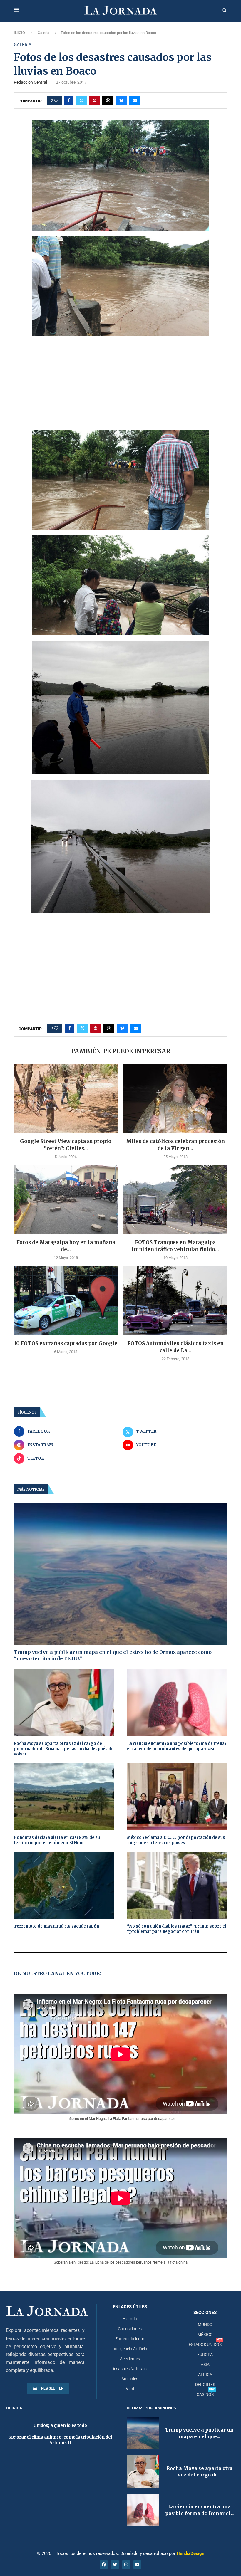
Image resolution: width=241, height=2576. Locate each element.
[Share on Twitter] (81, 100)
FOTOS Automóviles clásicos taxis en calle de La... (175, 1347)
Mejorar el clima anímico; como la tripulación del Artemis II (60, 2440)
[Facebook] (104, 2565)
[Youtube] (137, 2565)
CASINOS (205, 2394)
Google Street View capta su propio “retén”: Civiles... (66, 1145)
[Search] (224, 11)
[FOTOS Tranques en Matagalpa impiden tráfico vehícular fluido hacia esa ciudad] (175, 1200)
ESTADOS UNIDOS (205, 2345)
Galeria (43, 33)
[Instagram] (126, 2565)
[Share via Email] (135, 100)
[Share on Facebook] (69, 100)
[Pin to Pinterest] (95, 100)
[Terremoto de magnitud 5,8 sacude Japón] (64, 1885)
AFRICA (205, 2375)
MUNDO (205, 2325)
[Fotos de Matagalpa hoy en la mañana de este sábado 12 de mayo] (66, 1200)
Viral (130, 2389)
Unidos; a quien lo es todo (60, 2425)
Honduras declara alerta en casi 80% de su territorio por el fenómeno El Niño (57, 1840)
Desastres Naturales (130, 2369)
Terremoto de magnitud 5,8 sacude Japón (56, 1926)
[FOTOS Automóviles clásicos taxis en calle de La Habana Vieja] (175, 1301)
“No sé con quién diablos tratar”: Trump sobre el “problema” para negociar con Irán (176, 1929)
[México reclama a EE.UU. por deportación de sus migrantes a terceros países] (177, 1797)
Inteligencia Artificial (130, 2349)
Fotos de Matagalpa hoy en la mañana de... (66, 1246)
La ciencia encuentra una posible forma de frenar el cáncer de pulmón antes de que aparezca (177, 1746)
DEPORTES (205, 2385)
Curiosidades (130, 2329)
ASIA (205, 2365)
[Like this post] (56, 100)
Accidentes (130, 2359)
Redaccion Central (30, 82)
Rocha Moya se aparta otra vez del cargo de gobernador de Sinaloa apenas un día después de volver (64, 1749)
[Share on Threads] (108, 100)
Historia (130, 2319)
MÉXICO (205, 2335)
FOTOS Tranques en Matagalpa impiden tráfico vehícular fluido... (175, 1246)
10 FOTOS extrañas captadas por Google (66, 1343)
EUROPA (205, 2355)
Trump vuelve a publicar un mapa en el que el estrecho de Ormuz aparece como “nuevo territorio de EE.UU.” (113, 1655)
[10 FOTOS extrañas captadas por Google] (66, 1301)
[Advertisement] (120, 383)
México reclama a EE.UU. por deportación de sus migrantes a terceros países (176, 1840)
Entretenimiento (130, 2339)
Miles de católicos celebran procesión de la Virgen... (175, 1145)
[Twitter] (115, 2565)
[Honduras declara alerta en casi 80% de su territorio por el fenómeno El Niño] (64, 1797)
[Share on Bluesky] (121, 100)
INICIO (19, 33)
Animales (130, 2379)
